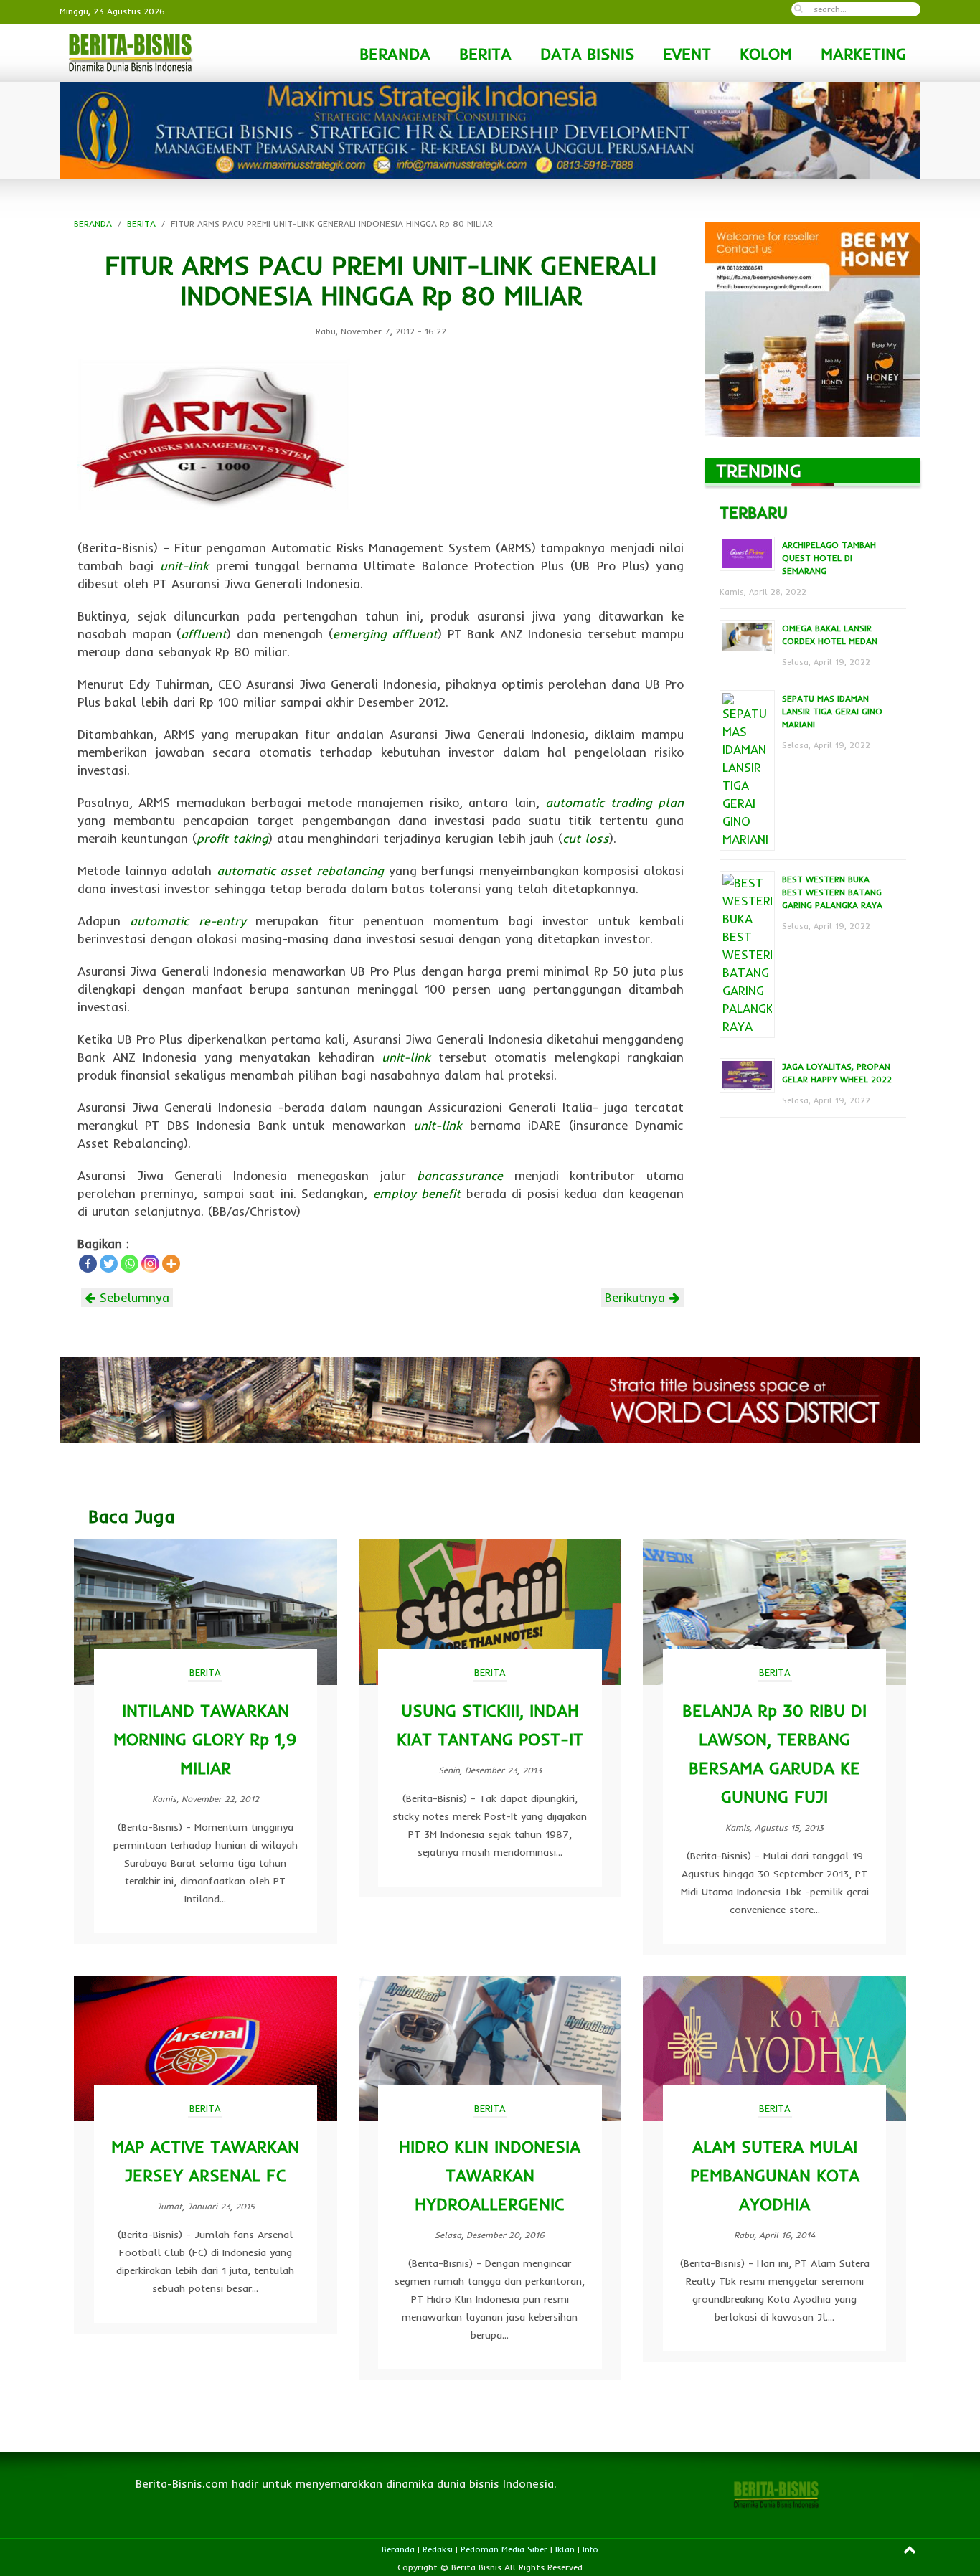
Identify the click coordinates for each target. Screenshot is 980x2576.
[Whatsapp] (129, 1264)
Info (590, 2549)
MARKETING (863, 54)
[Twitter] (109, 1264)
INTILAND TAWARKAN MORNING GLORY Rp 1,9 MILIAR (205, 1739)
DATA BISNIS (587, 54)
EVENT (687, 54)
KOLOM (766, 54)
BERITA (485, 54)
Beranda (398, 2549)
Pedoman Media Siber (504, 2549)
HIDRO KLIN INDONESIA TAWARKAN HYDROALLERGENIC (490, 2175)
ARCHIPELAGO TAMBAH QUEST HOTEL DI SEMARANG (829, 558)
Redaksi (438, 2549)
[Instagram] (150, 1264)
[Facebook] (88, 1264)
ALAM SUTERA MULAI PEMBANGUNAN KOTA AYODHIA (775, 2175)
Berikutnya (637, 1297)
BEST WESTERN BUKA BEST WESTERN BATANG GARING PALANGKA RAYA (832, 892)
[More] (171, 1264)
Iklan (565, 2549)
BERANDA (395, 54)
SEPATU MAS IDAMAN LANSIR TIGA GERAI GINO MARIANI (832, 711)
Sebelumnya (132, 1297)
